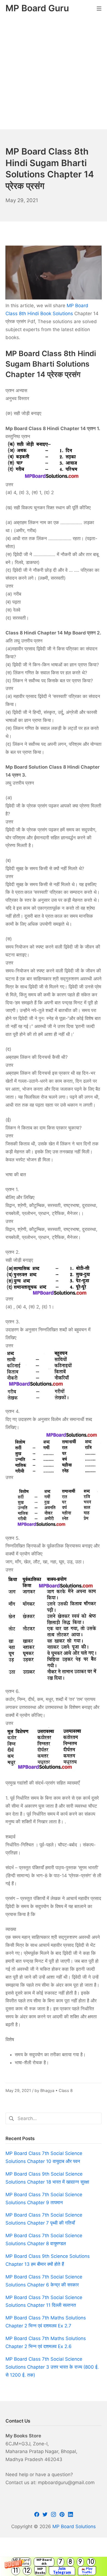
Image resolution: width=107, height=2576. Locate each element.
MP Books (40, 2571)
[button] (54, 2566)
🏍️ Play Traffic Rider (87, 2571)
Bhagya (47, 2090)
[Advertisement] (54, 73)
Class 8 (66, 2090)
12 (27, 2571)
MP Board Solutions (74, 2526)
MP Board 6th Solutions (44, 2562)
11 (16, 2571)
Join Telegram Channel (62, 2571)
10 (91, 2562)
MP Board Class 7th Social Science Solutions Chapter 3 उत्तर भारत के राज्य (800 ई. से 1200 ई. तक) (52, 2367)
